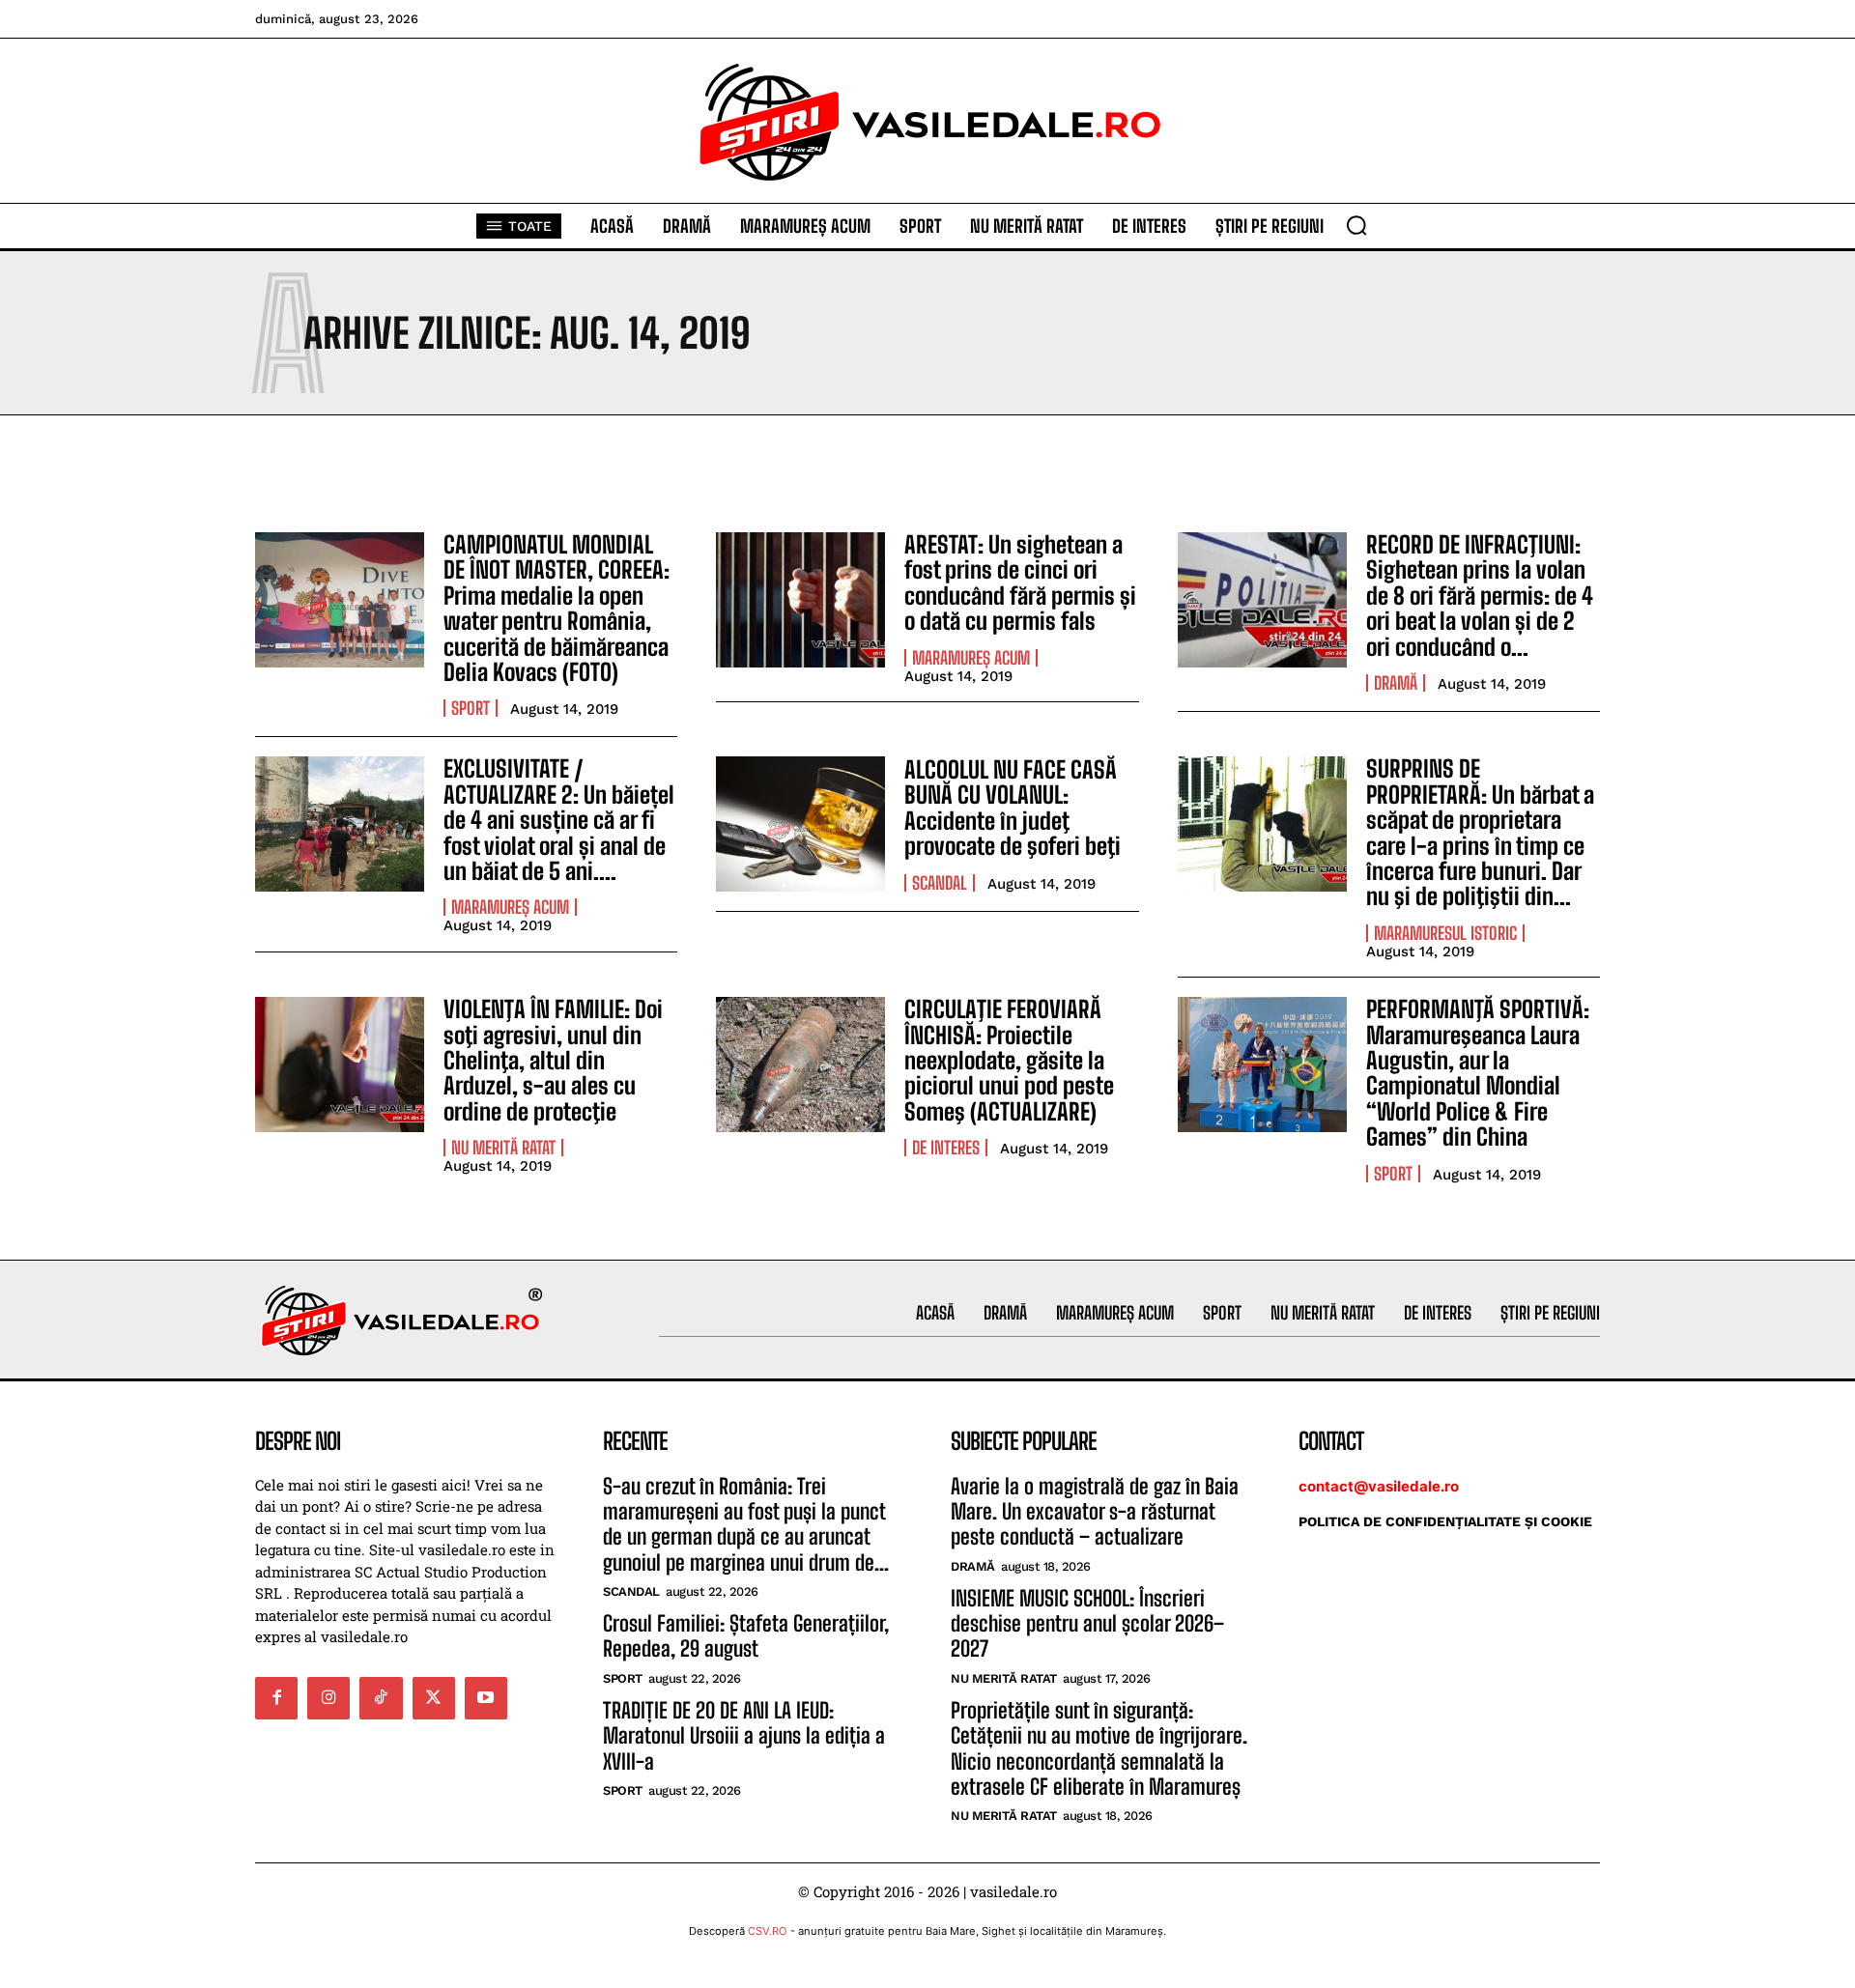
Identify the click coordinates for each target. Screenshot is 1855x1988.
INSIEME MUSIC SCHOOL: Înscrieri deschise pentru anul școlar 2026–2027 (1087, 1624)
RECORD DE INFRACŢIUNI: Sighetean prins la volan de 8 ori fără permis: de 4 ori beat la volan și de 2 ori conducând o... (1480, 596)
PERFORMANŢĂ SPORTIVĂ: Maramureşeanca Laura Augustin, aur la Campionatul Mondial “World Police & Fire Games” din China (1478, 1073)
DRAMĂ (1396, 683)
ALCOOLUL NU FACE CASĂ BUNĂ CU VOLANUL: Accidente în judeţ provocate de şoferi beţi (1013, 808)
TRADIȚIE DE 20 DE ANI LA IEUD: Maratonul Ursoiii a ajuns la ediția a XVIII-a (744, 1736)
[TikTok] (381, 1698)
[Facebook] (276, 1698)
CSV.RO (768, 1931)
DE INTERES (946, 1148)
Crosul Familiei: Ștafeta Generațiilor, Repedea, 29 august (746, 1636)
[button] (1356, 225)
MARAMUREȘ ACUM (971, 658)
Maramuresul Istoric (1445, 933)
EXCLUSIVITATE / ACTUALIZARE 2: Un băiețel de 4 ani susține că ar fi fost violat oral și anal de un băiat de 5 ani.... (559, 820)
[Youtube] (486, 1698)
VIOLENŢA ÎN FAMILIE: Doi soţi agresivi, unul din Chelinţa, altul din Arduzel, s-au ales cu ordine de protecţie (553, 1060)
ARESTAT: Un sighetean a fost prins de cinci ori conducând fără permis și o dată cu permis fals (1020, 582)
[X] (434, 1698)
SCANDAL (940, 883)
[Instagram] (328, 1698)
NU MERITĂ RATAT (503, 1148)
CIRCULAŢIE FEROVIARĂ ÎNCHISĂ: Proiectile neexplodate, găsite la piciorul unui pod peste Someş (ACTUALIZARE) (1009, 1060)
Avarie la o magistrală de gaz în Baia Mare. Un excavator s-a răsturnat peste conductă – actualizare (1095, 1512)
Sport (471, 708)
